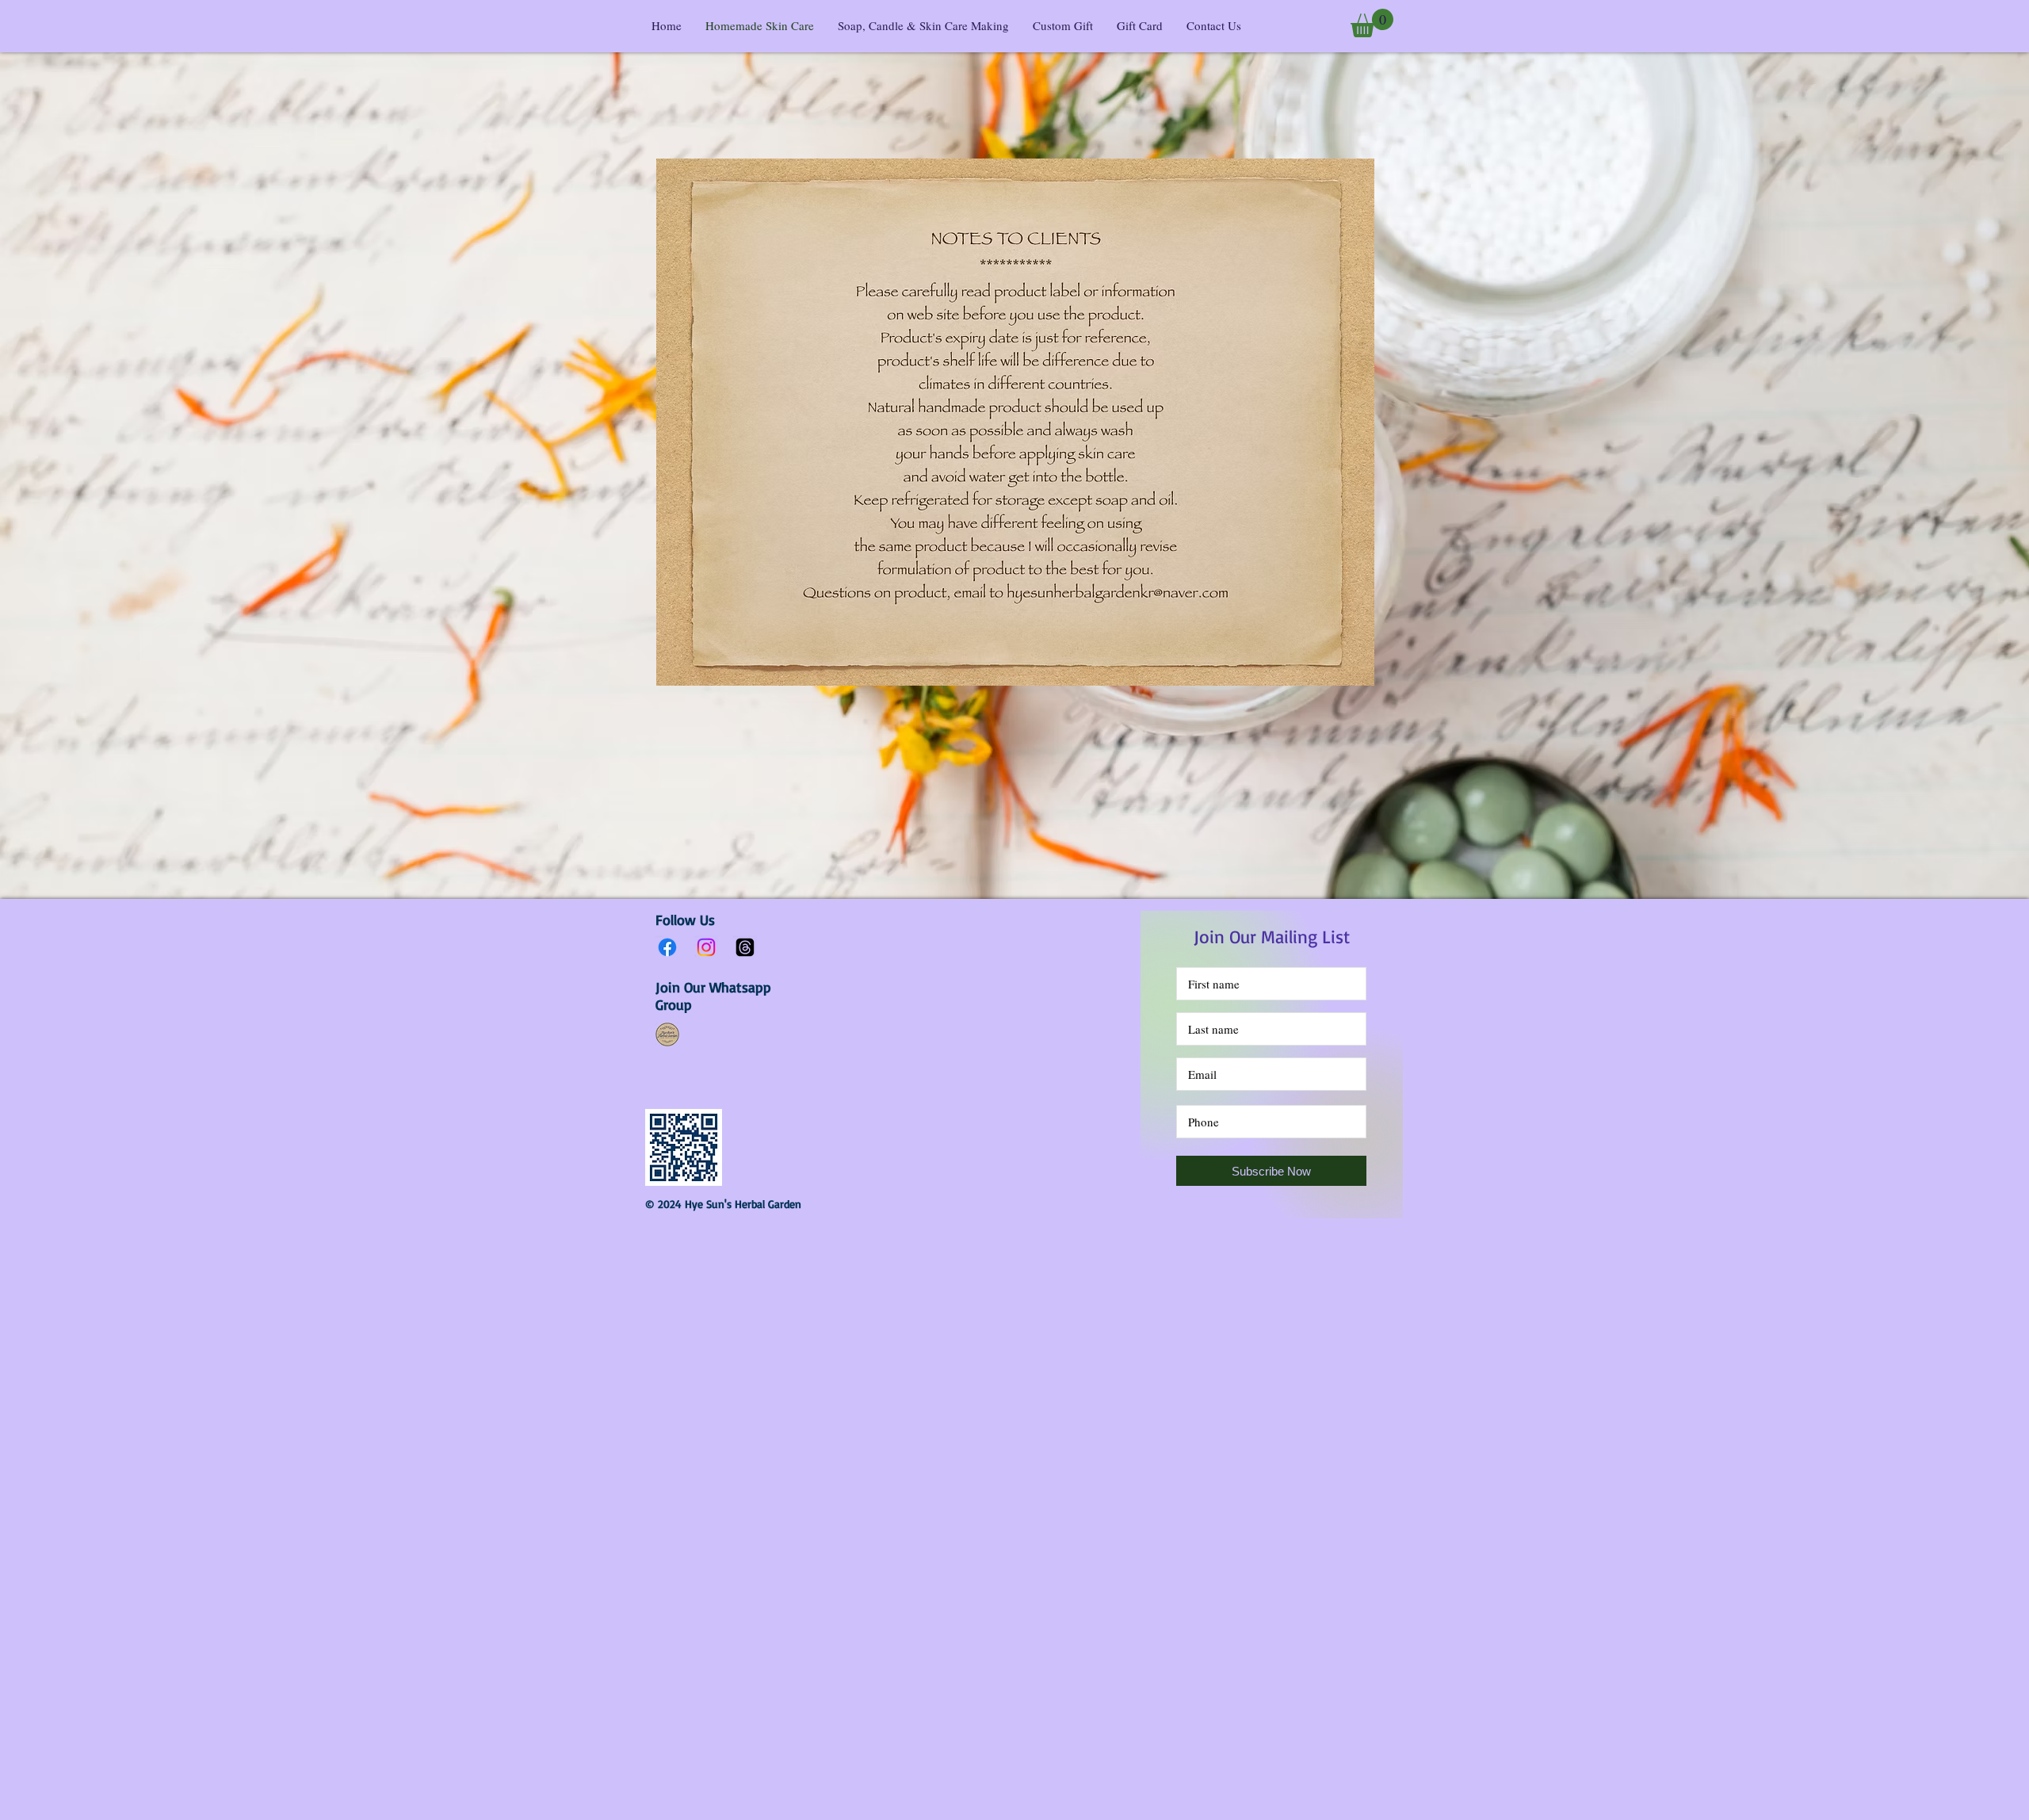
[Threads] (745, 947)
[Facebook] (667, 947)
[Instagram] (706, 947)
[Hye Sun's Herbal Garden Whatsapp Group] (667, 1034)
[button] (1372, 23)
